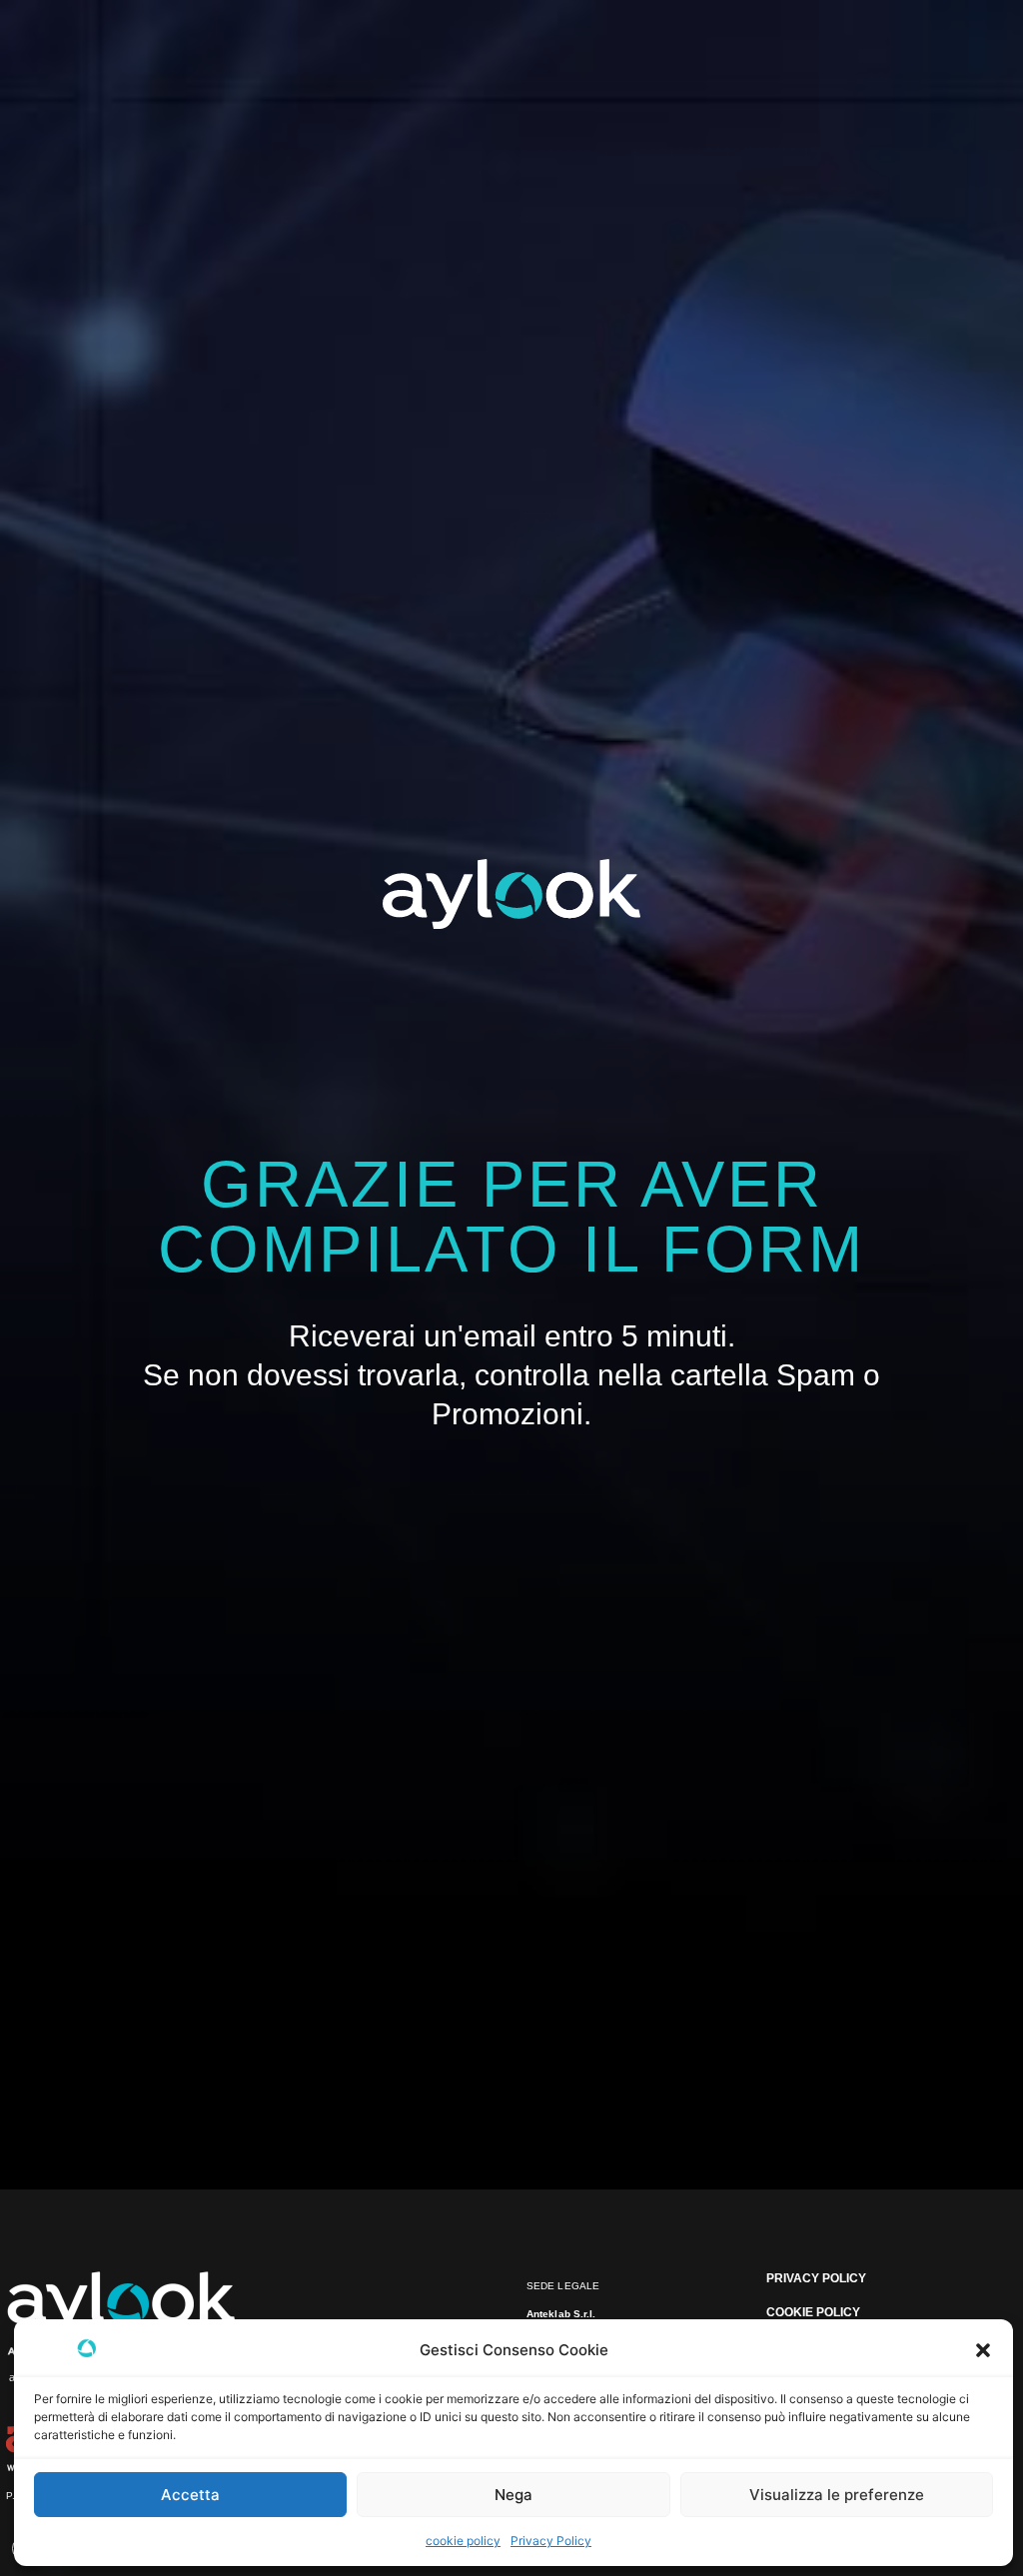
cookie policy (463, 2541)
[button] (983, 2350)
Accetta (190, 2495)
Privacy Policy (551, 2541)
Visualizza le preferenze (837, 2495)
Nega (513, 2495)
